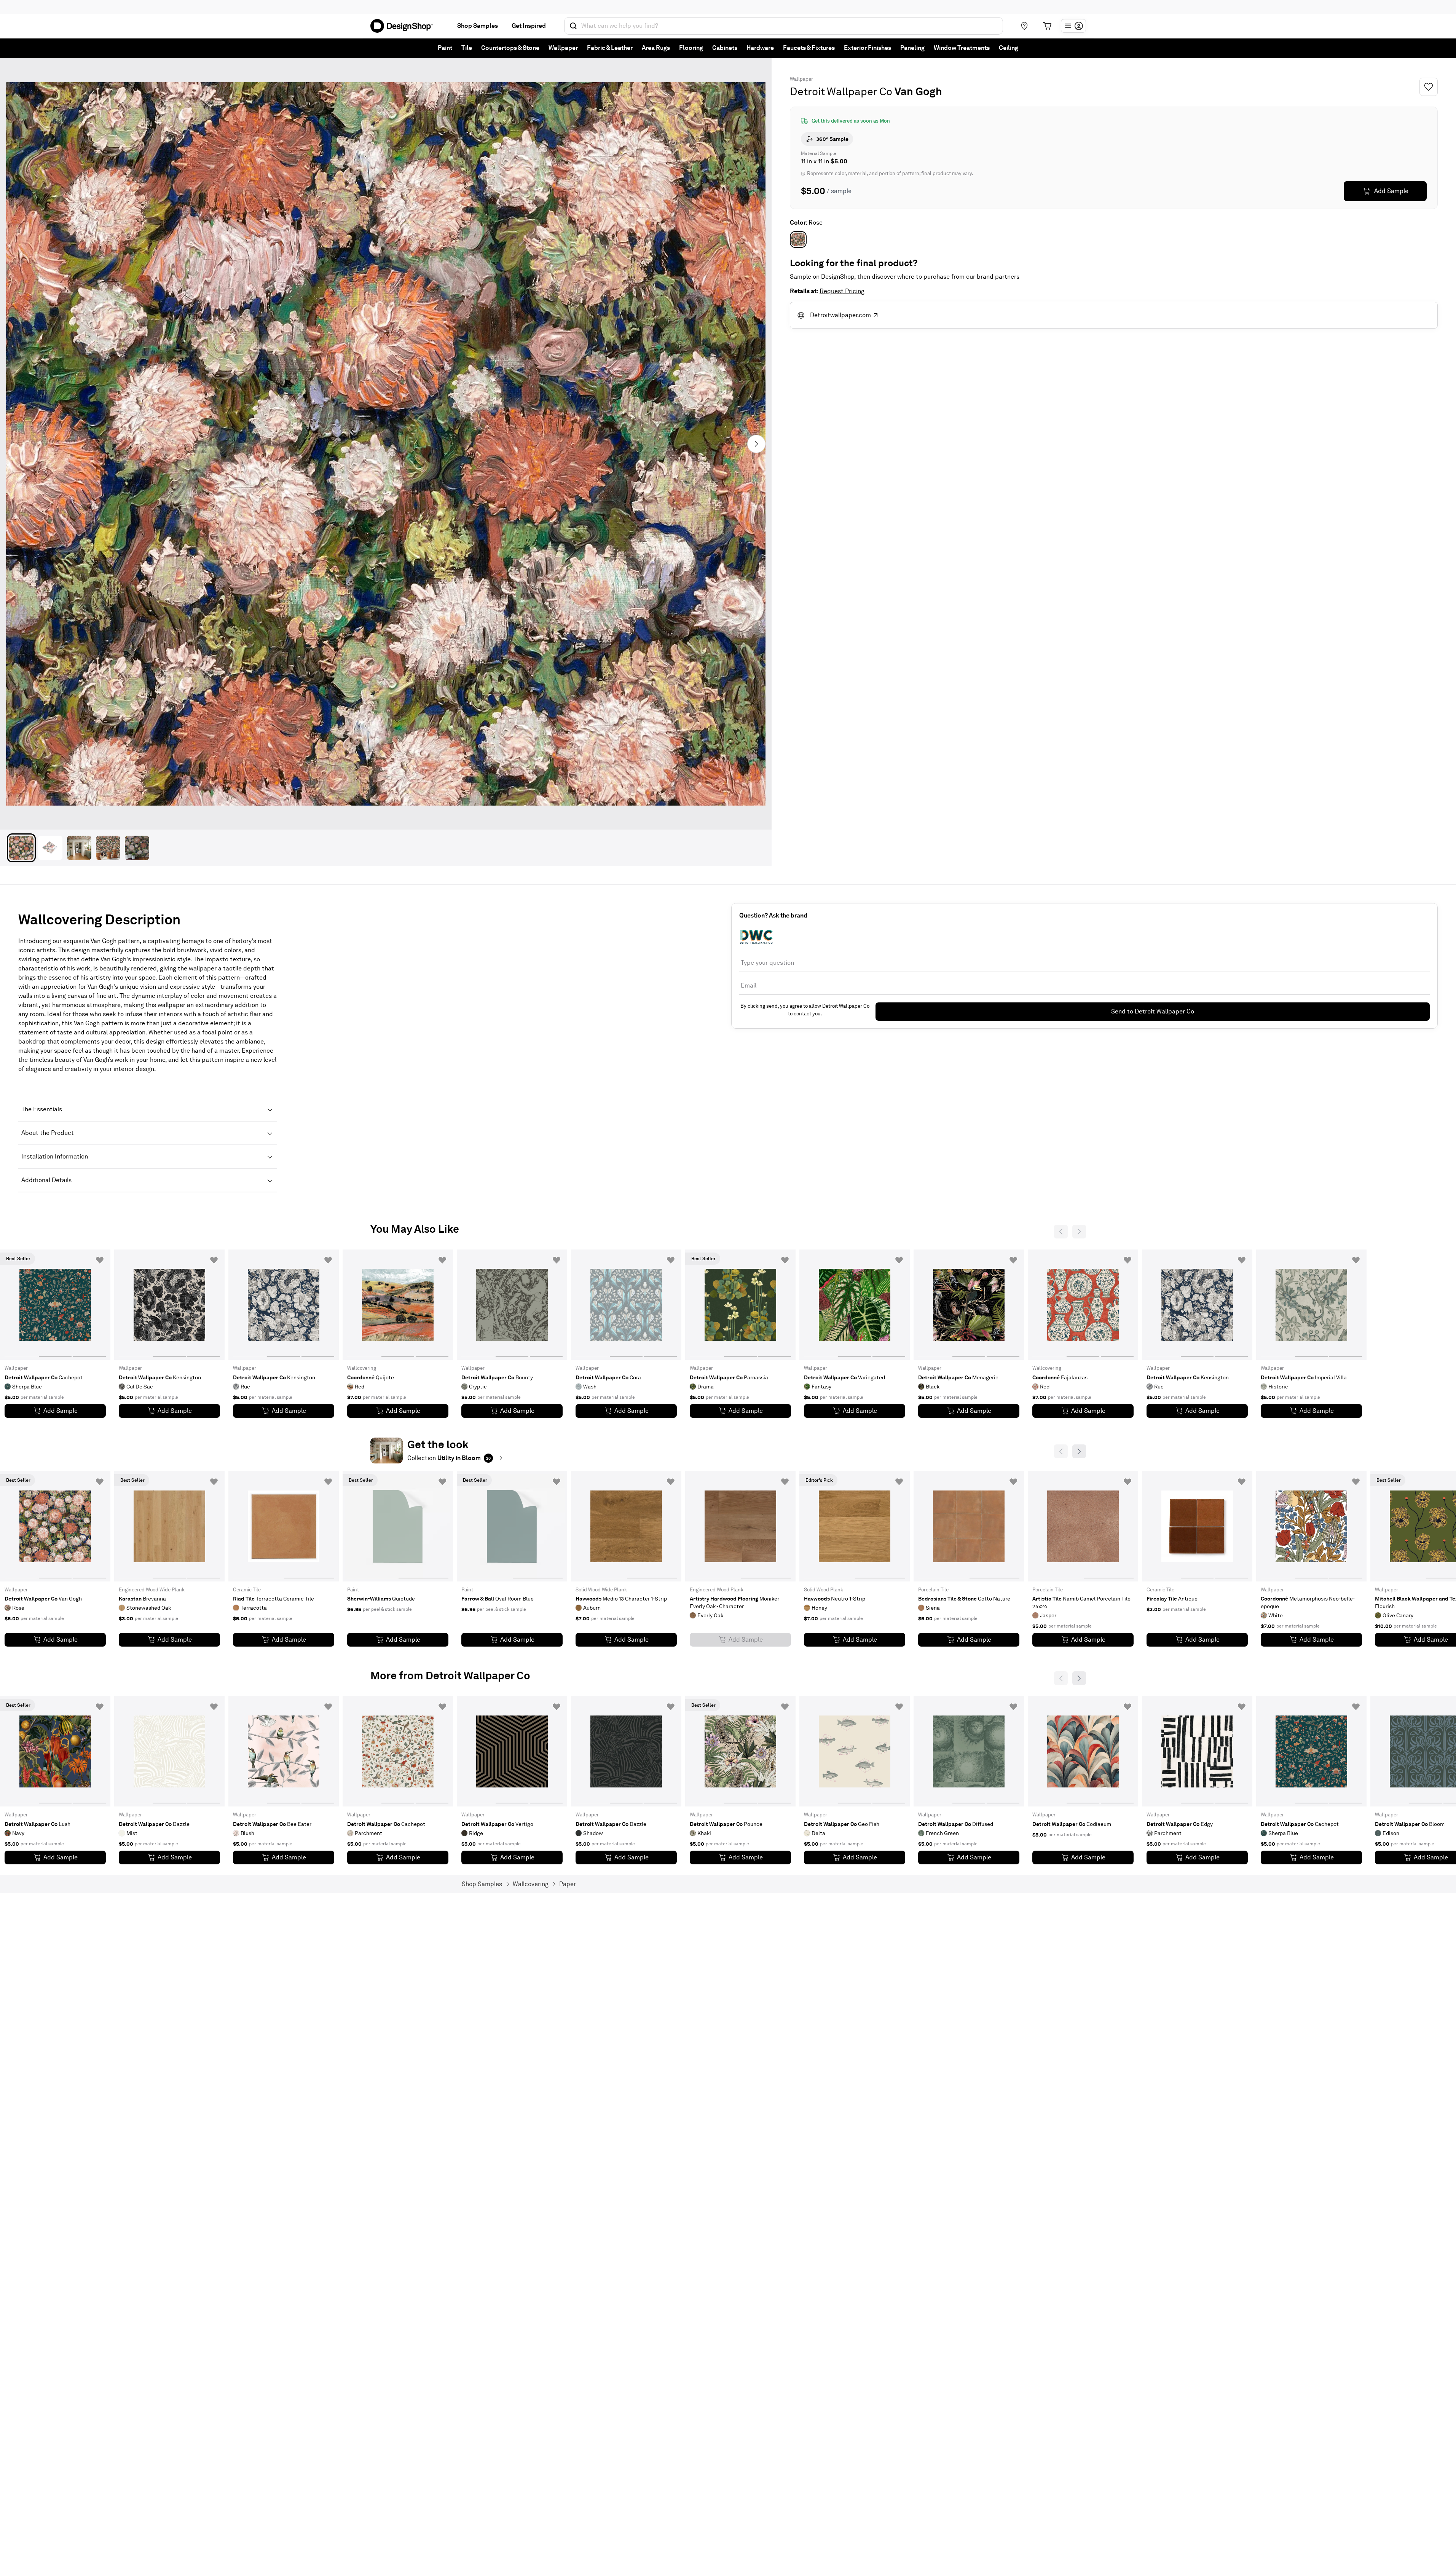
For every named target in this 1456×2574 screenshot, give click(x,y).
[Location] (1024, 26)
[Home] (405, 26)
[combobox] (784, 26)
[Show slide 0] (21, 1305)
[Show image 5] (137, 848)
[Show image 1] (21, 848)
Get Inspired (529, 26)
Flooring (691, 48)
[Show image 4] (108, 848)
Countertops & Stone (510, 48)
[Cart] (1047, 26)
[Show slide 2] (89, 1305)
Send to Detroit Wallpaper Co (1153, 1011)
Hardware (760, 48)
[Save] (1429, 87)
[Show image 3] (79, 848)
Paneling (912, 48)
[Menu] (1073, 26)
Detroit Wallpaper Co (841, 91)
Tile (467, 48)
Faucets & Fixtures (809, 48)
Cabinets (725, 48)
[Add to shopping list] (100, 1260)
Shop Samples (478, 26)
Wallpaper (563, 48)
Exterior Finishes (868, 48)
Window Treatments (962, 48)
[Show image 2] (50, 848)
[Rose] (798, 239)
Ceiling (1009, 48)
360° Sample (832, 139)
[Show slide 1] (55, 1305)
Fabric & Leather (610, 48)
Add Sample (1391, 191)
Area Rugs (656, 48)
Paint (445, 48)
